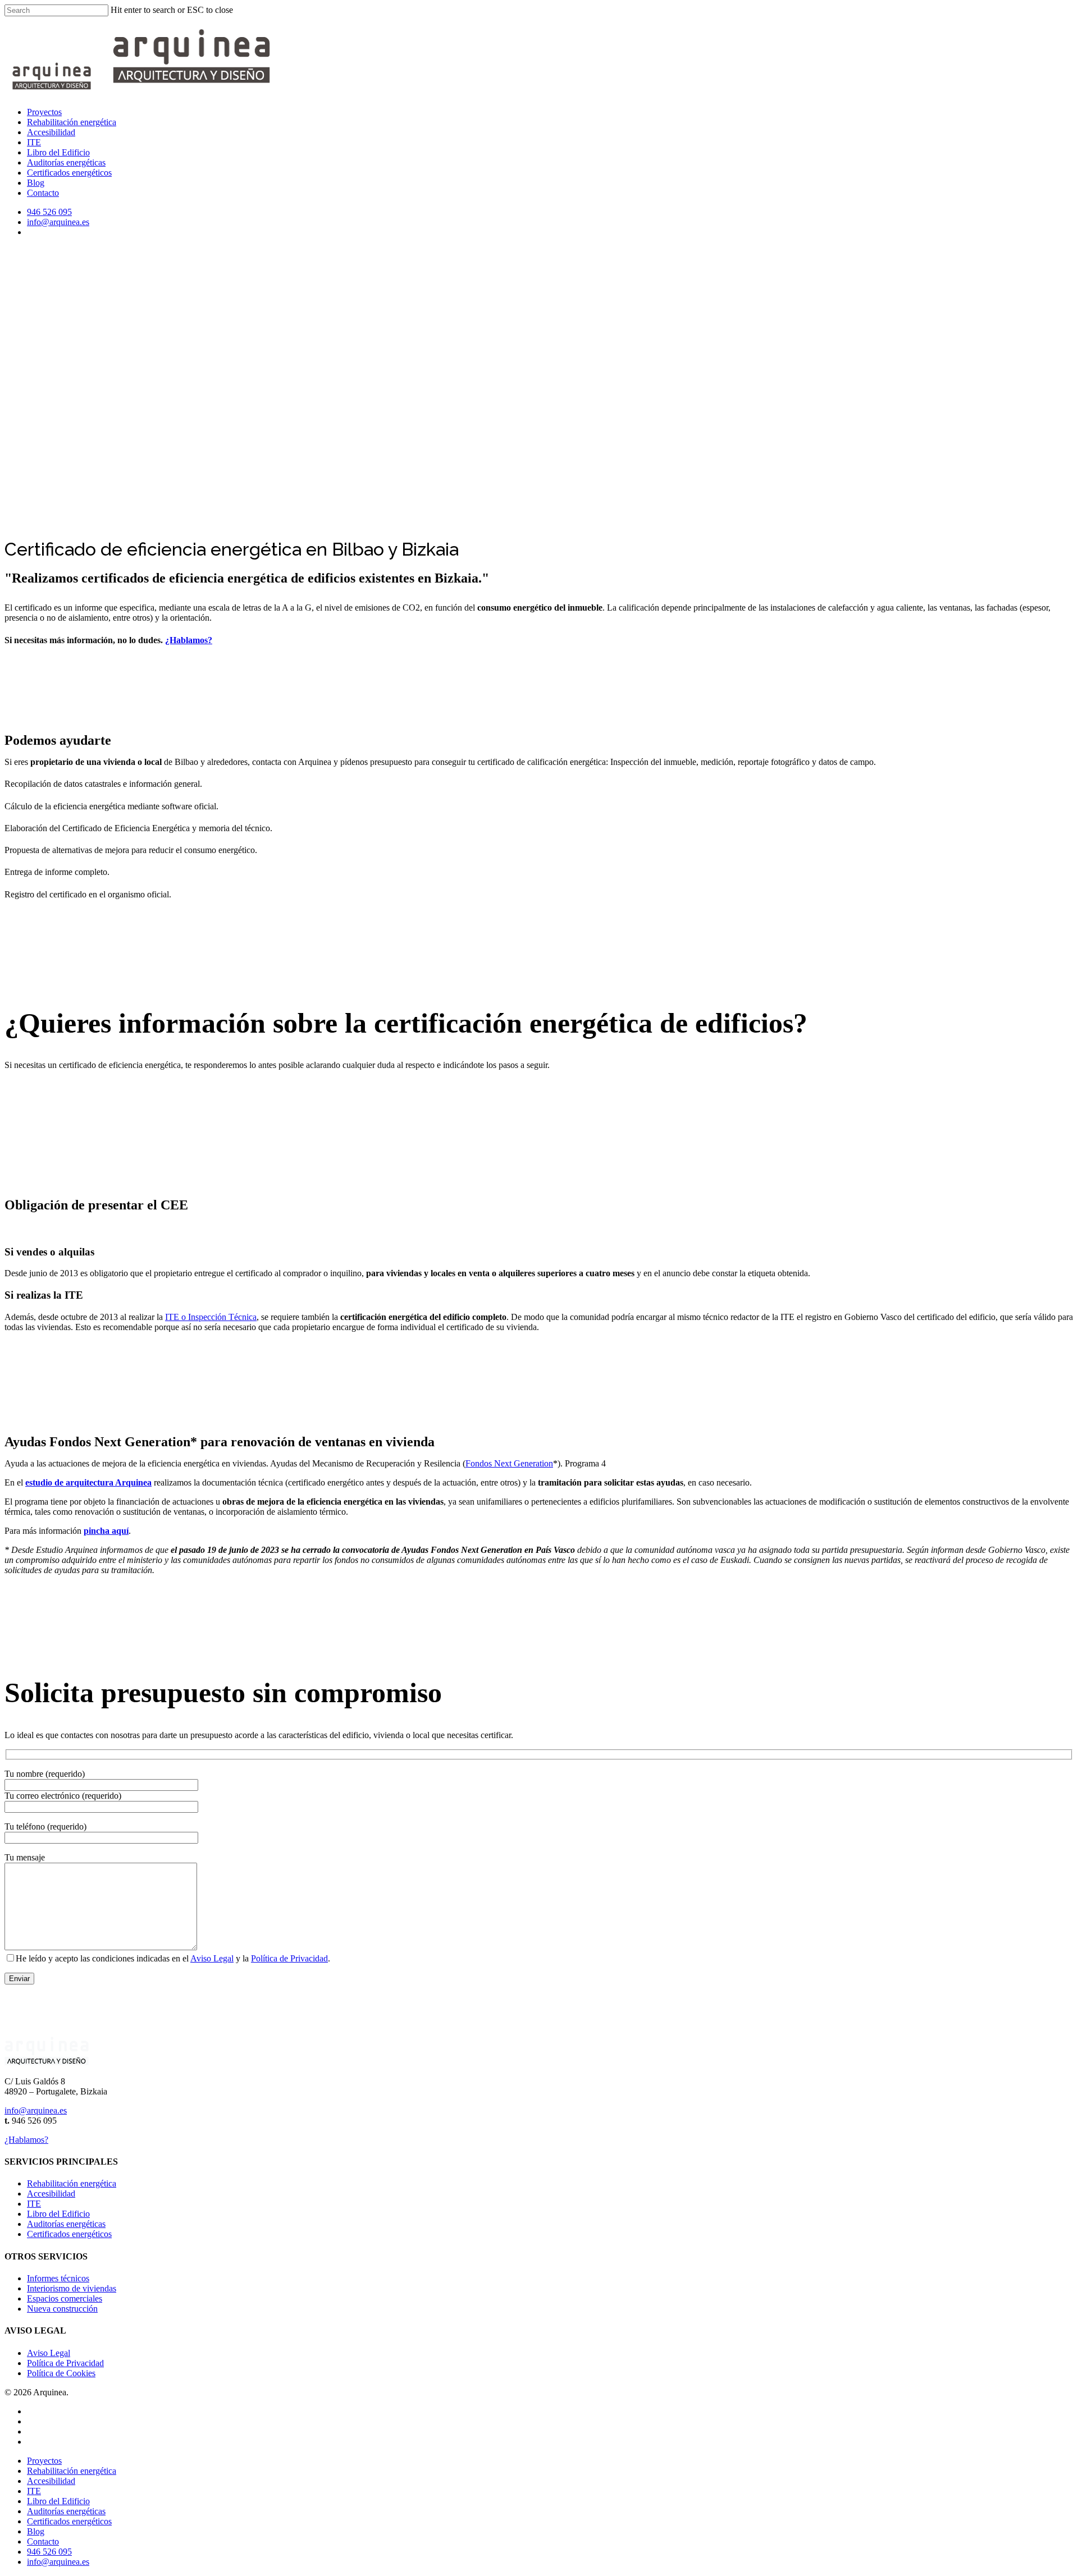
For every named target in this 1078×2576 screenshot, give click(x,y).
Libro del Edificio (58, 152)
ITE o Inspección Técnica (211, 1317)
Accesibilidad (51, 132)
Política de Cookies (61, 2373)
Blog (36, 183)
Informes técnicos (58, 2278)
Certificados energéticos (69, 173)
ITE (34, 142)
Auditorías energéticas (66, 162)
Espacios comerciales (65, 2298)
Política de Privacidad (289, 1958)
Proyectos (44, 112)
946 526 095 (49, 212)
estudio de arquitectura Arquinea (88, 1482)
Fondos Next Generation (509, 1463)
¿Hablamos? (189, 640)
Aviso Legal (212, 1958)
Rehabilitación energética (72, 122)
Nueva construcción (62, 2309)
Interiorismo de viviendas (72, 2288)
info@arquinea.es (58, 222)
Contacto (43, 193)
